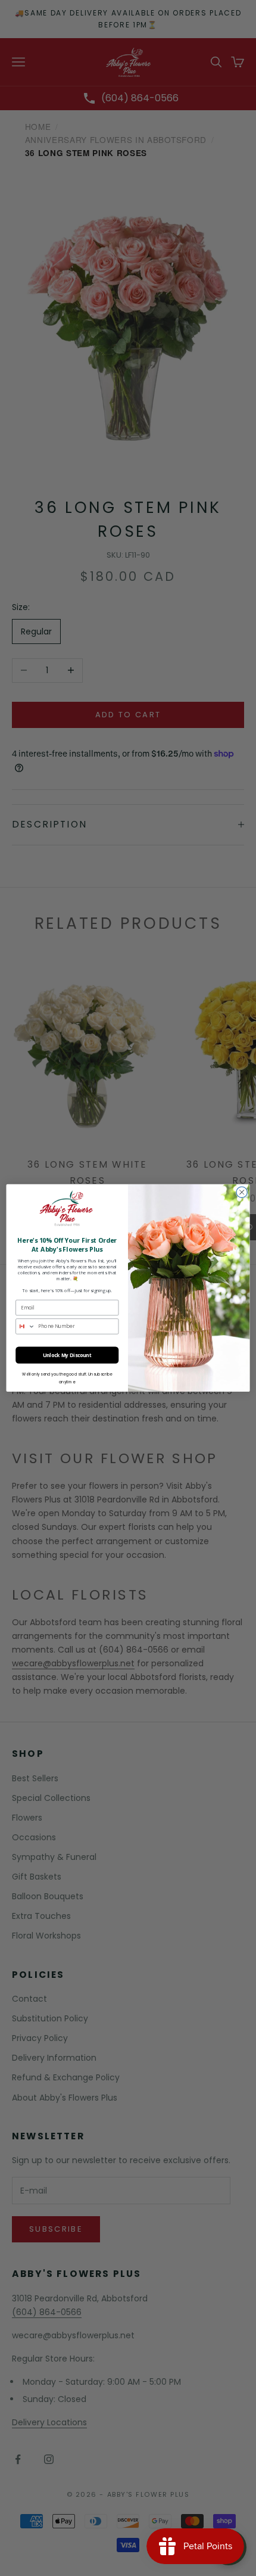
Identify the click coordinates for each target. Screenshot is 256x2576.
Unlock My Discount (67, 1355)
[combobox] (26, 1326)
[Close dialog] (242, 1192)
